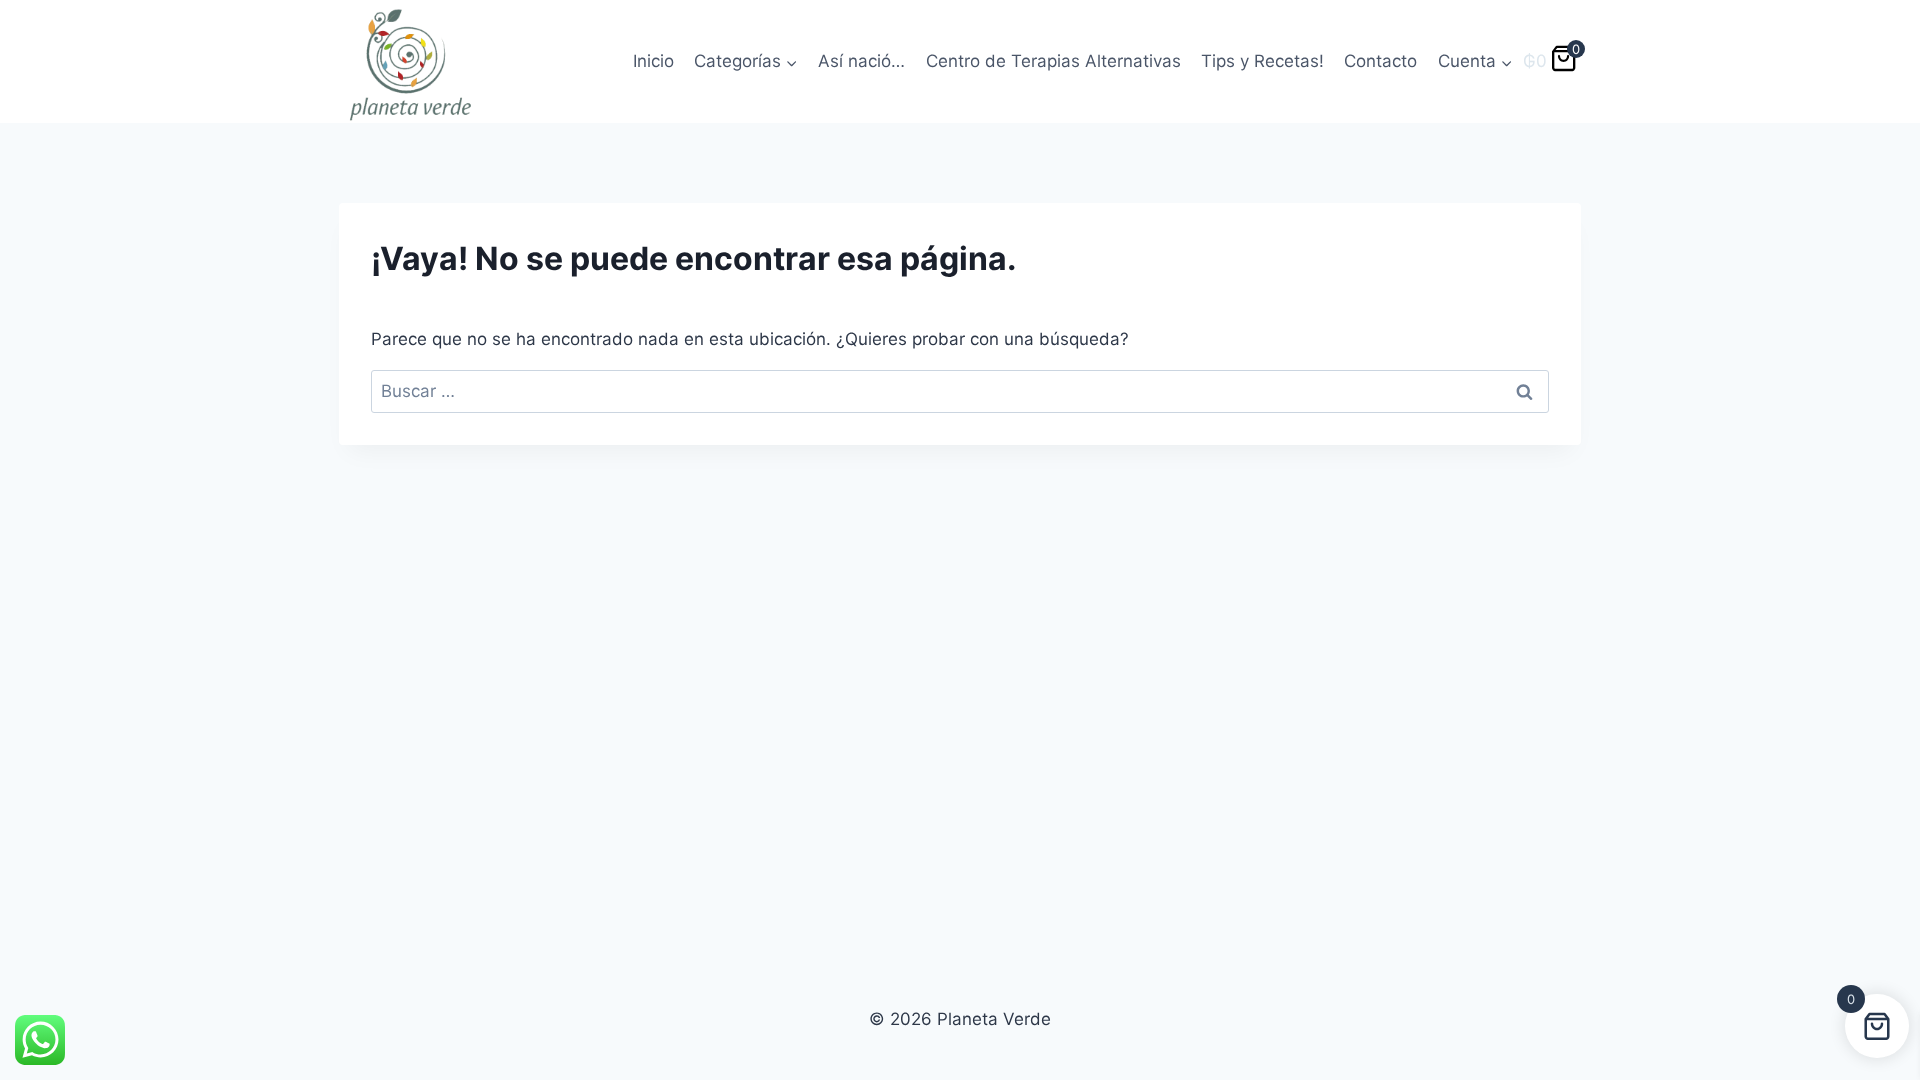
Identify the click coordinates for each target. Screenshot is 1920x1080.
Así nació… (861, 61)
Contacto (1380, 61)
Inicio (653, 61)
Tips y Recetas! (1262, 61)
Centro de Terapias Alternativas (1053, 61)
